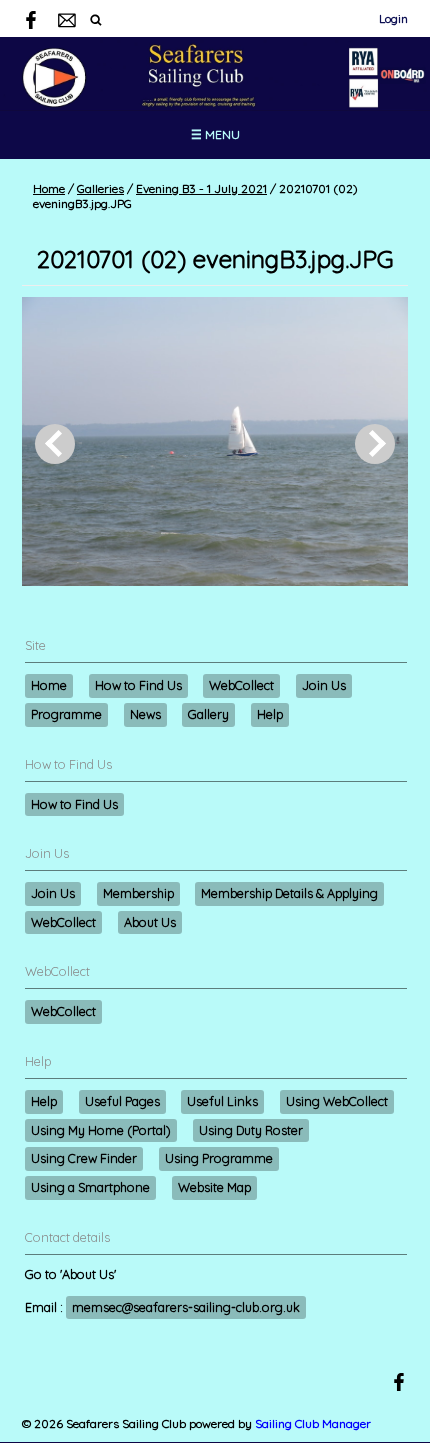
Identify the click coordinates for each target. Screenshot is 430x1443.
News (145, 714)
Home (49, 188)
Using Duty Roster (251, 1130)
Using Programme (219, 1158)
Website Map (214, 1187)
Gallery (208, 714)
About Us (150, 922)
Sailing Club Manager (313, 1423)
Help (270, 714)
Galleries (100, 188)
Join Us (324, 685)
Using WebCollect (337, 1101)
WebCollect (241, 685)
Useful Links (222, 1101)
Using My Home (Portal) (101, 1130)
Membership (138, 893)
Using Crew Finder (84, 1158)
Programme (66, 714)
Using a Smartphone (90, 1187)
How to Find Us (138, 685)
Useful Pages (122, 1101)
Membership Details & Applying (289, 893)
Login (393, 18)
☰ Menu (215, 134)
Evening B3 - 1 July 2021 (201, 188)
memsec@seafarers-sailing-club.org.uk (186, 1307)
